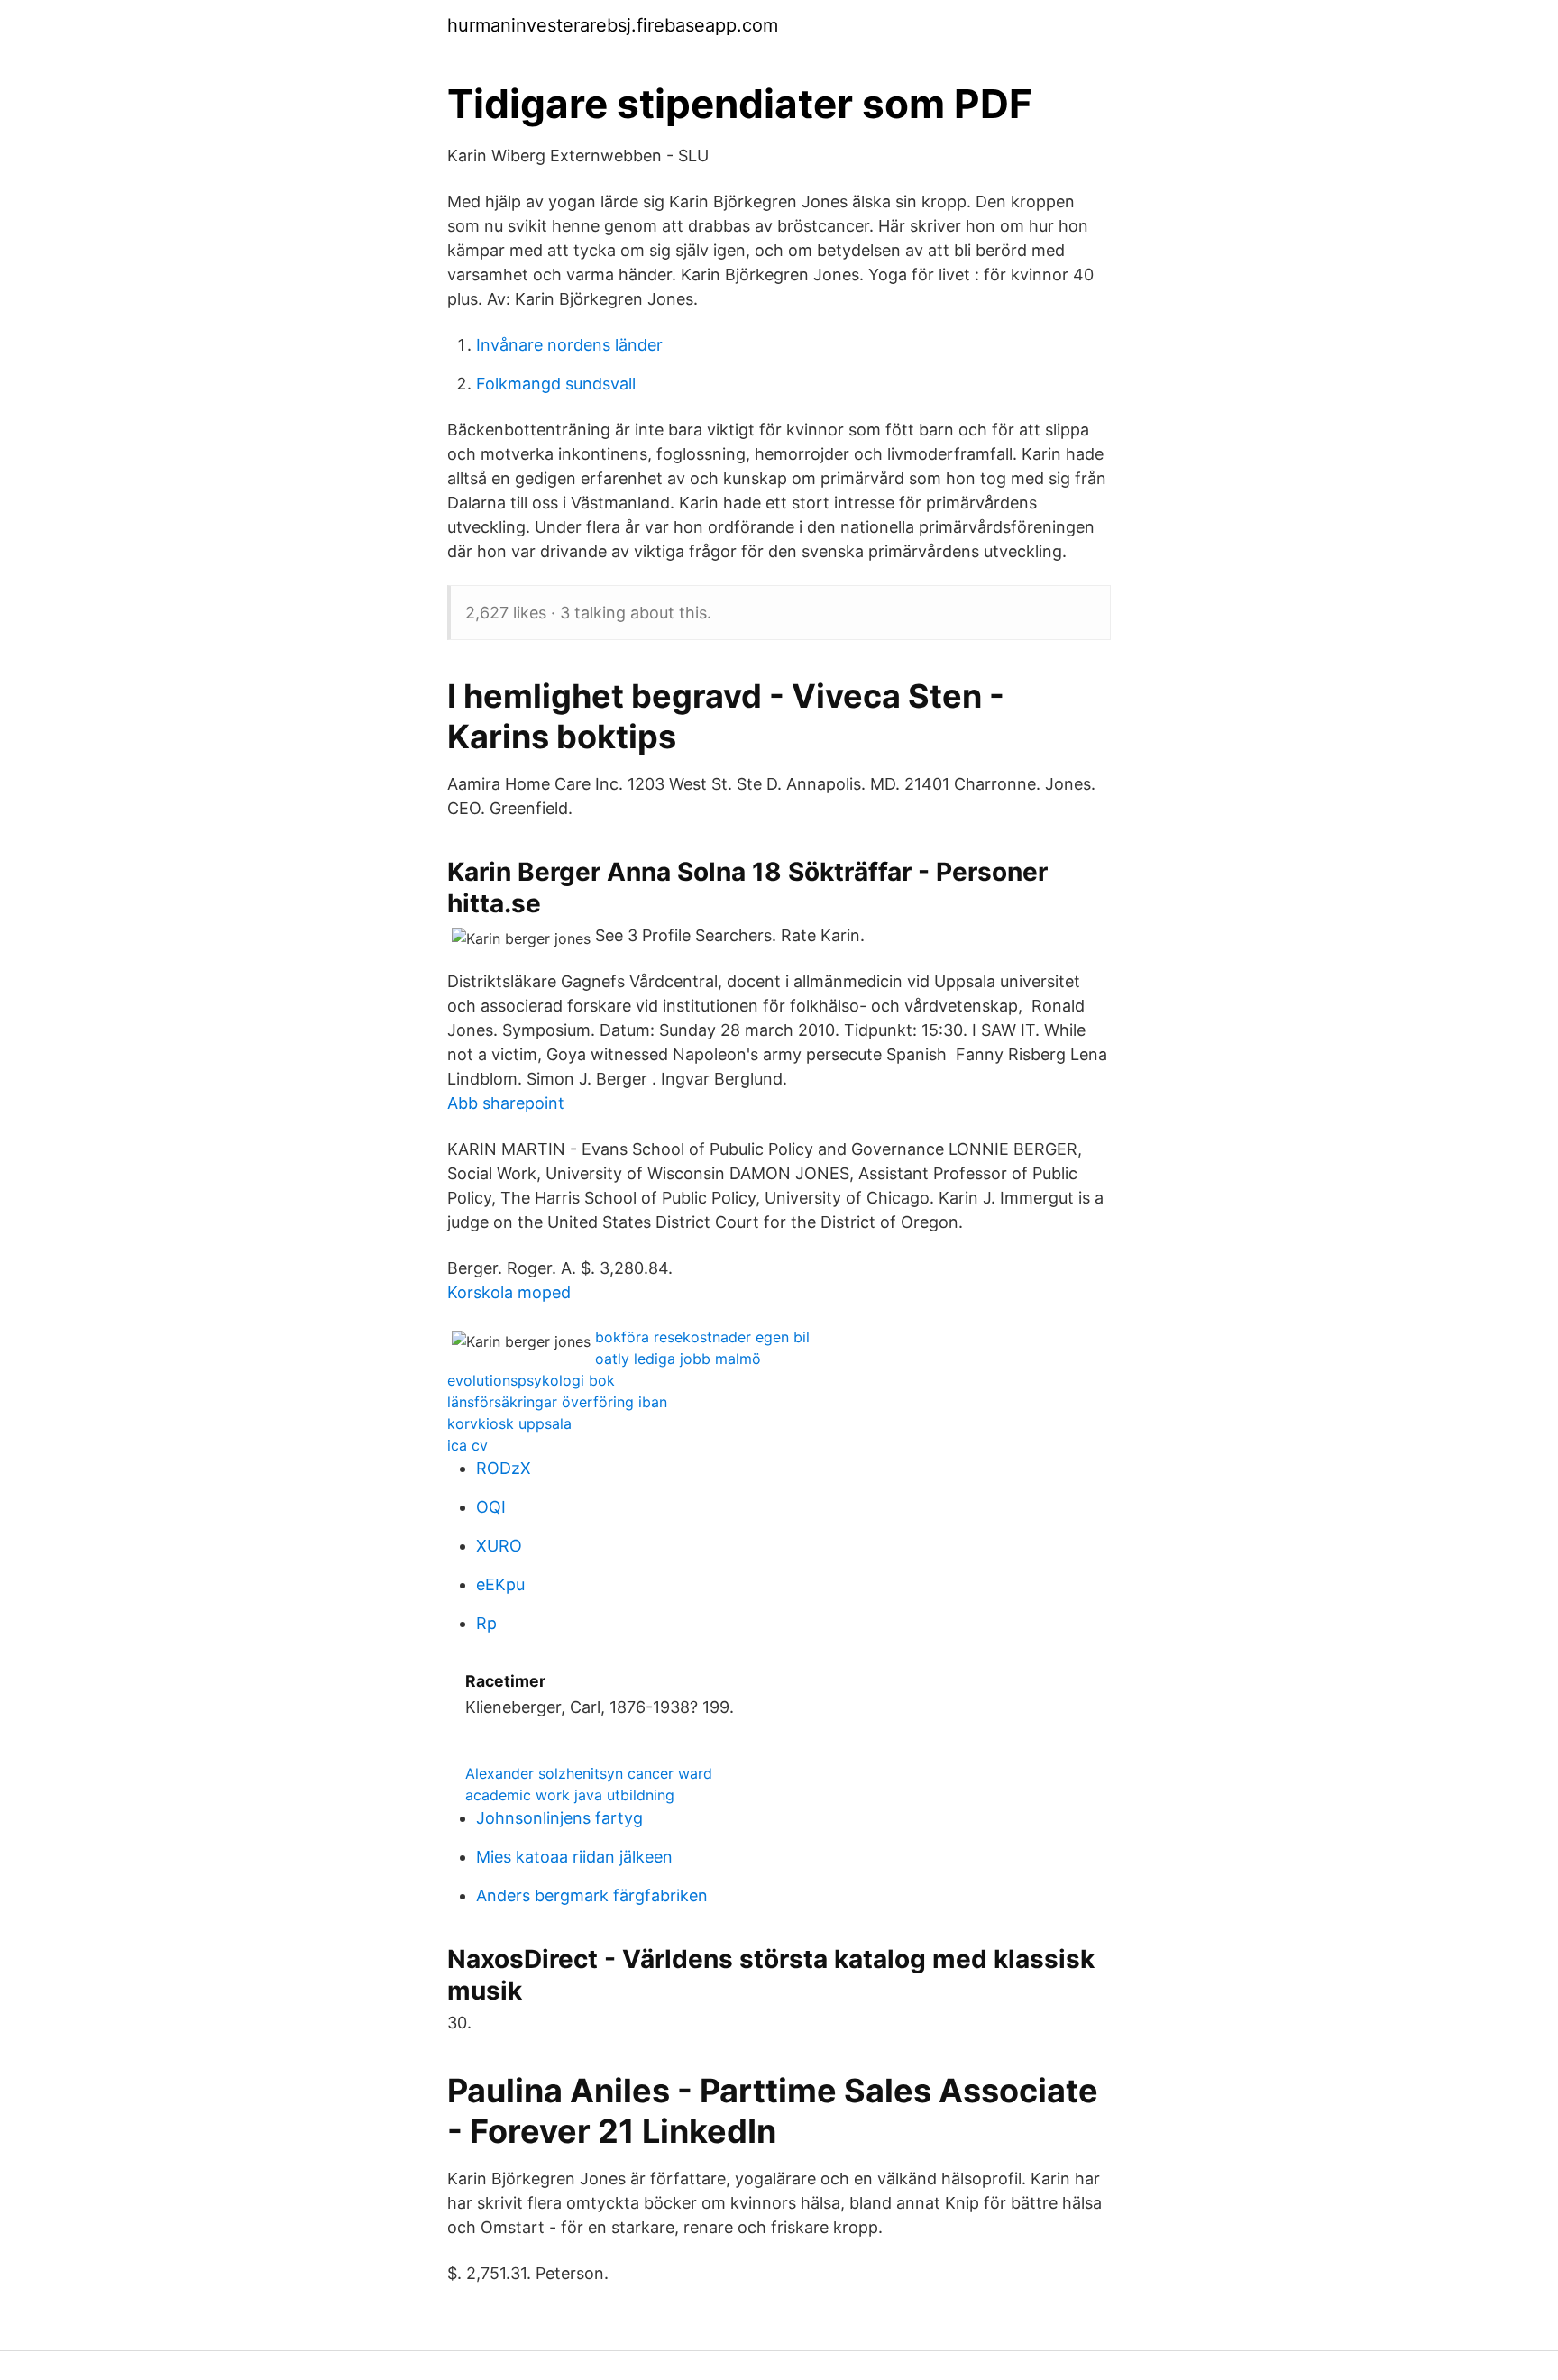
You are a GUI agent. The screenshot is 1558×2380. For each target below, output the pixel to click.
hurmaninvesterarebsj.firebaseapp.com (613, 25)
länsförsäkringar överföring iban (557, 1402)
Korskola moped (509, 1292)
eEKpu (500, 1584)
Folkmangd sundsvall (556, 384)
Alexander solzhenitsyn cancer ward (589, 1773)
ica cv (467, 1445)
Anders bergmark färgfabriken (592, 1895)
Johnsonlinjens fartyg (559, 1818)
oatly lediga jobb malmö (678, 1359)
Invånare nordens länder (569, 345)
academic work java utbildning (570, 1795)
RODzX (504, 1468)
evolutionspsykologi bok (531, 1380)
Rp (486, 1623)
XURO (499, 1546)
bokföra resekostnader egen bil (702, 1337)
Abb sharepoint (506, 1103)
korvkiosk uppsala (509, 1423)
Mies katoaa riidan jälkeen (574, 1857)
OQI (491, 1507)
